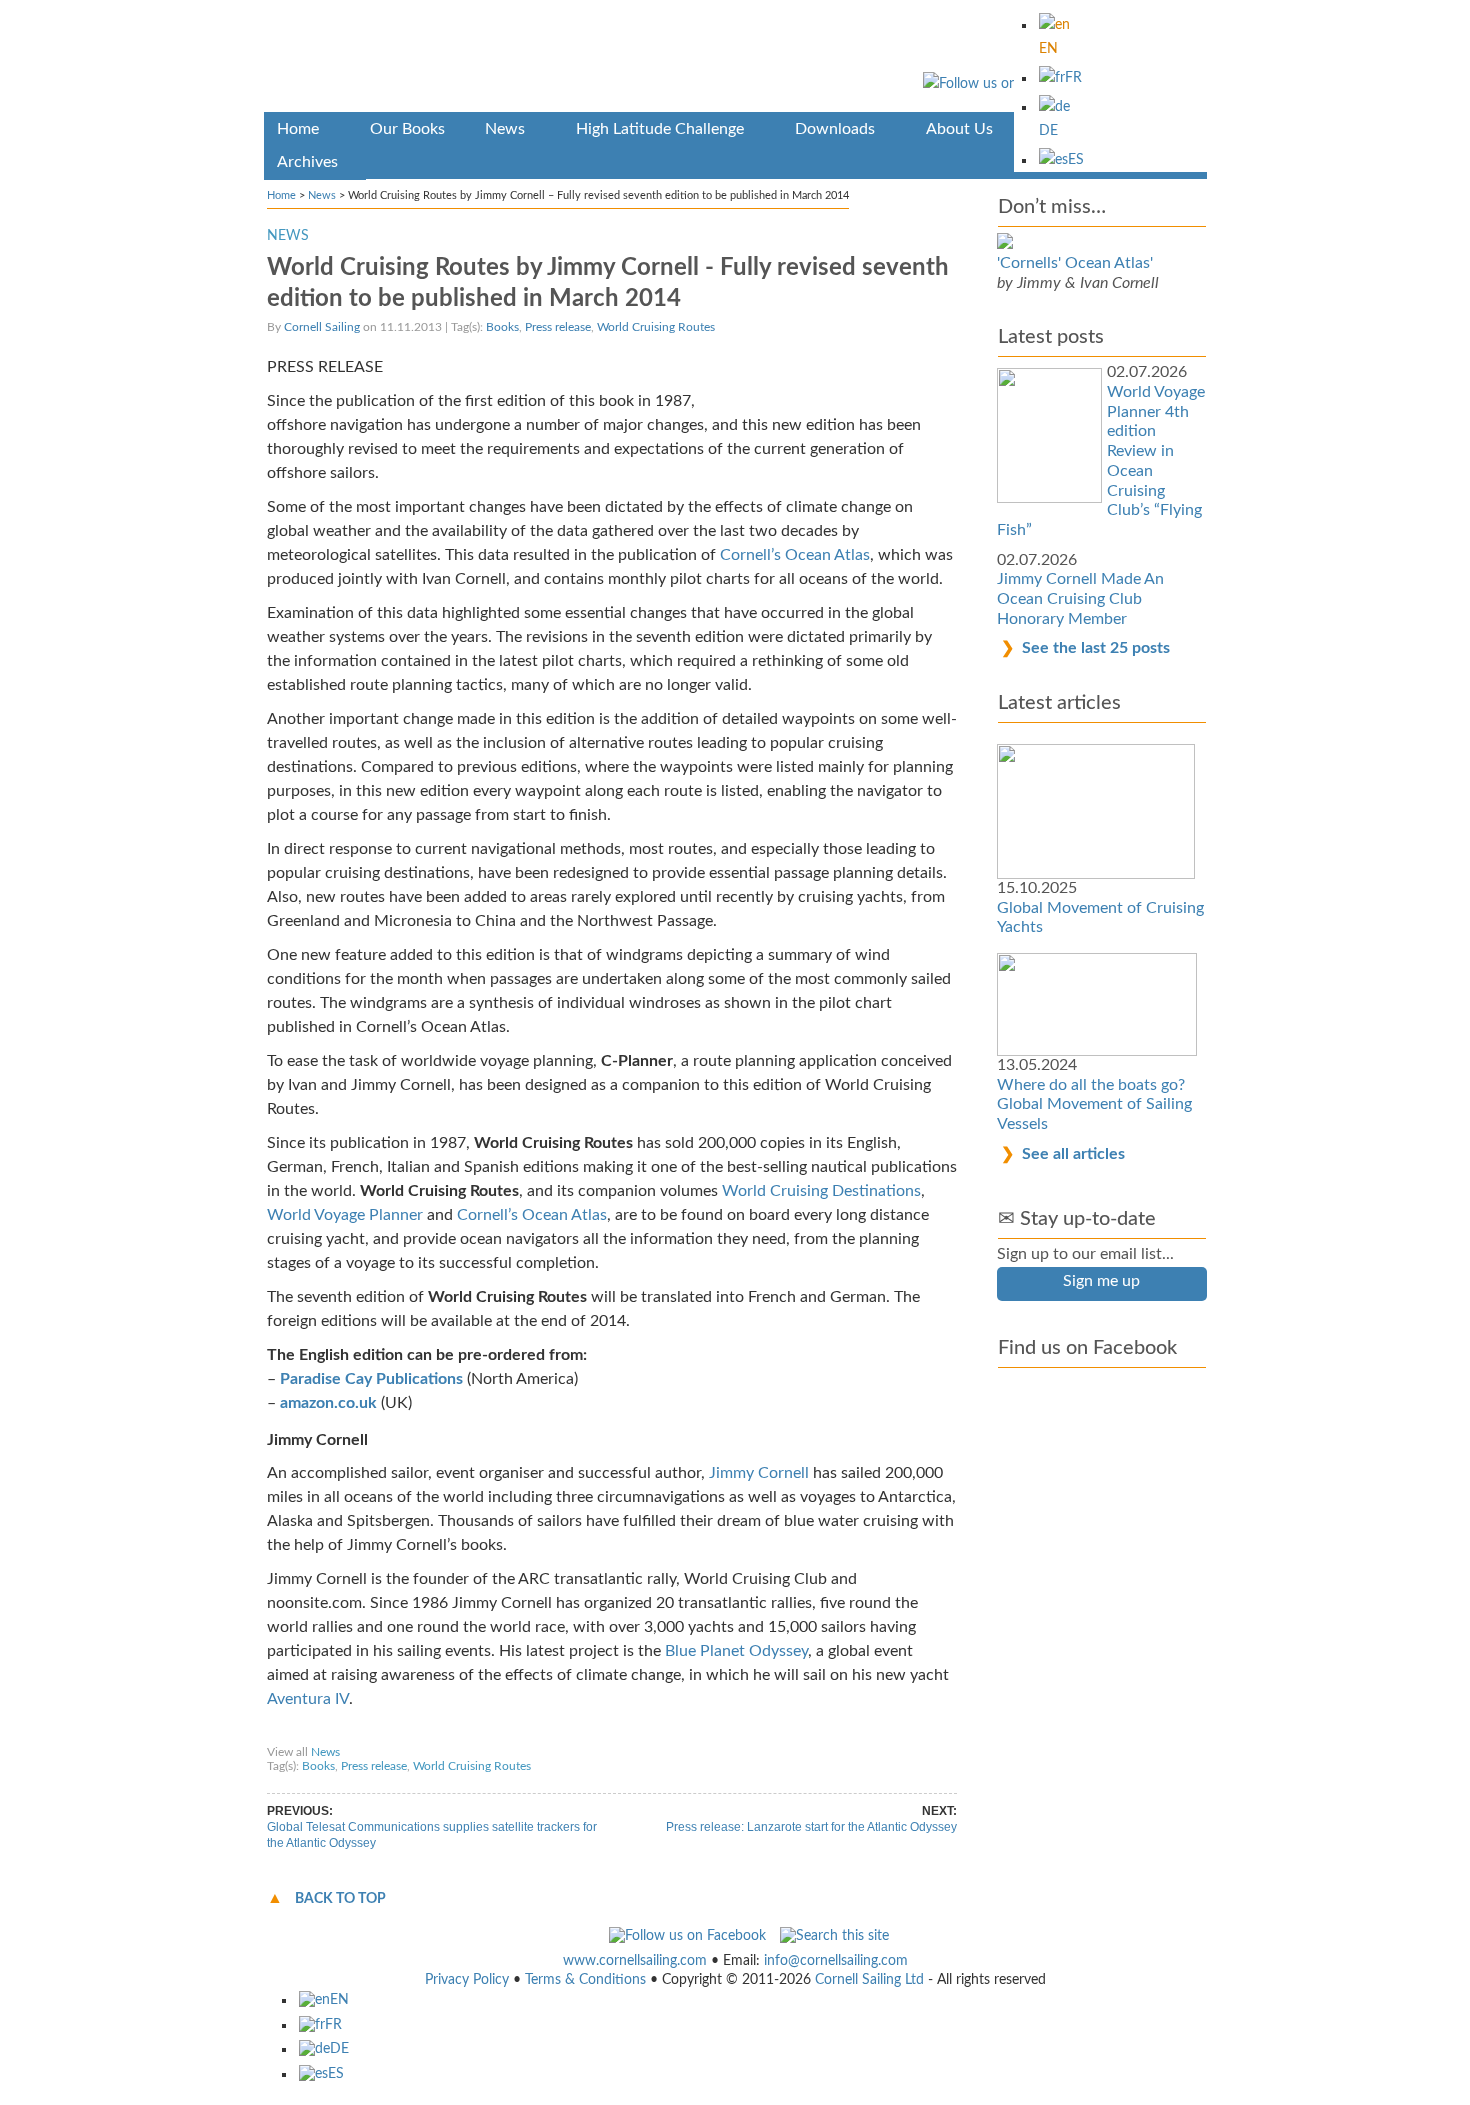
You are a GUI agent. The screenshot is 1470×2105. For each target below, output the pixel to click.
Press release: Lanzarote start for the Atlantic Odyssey (811, 1827)
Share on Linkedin (655, 1733)
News (322, 195)
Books (502, 327)
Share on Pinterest (543, 1733)
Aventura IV (308, 1699)
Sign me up (1101, 1281)
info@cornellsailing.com (836, 1961)
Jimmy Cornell (759, 1473)
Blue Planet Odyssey (736, 1651)
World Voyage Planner (345, 1215)
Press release (558, 327)
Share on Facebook (326, 1733)
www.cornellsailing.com (635, 1961)
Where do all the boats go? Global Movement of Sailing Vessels (1094, 1104)
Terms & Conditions (585, 1980)
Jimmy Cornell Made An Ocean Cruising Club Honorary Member (1080, 598)
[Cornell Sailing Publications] (735, 59)
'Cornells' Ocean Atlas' (1075, 263)
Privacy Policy (467, 1980)
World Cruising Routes (656, 327)
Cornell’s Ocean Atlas (795, 555)
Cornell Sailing (322, 327)
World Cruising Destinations (821, 1191)
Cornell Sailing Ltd (869, 1980)
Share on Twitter (436, 1733)
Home (281, 195)
